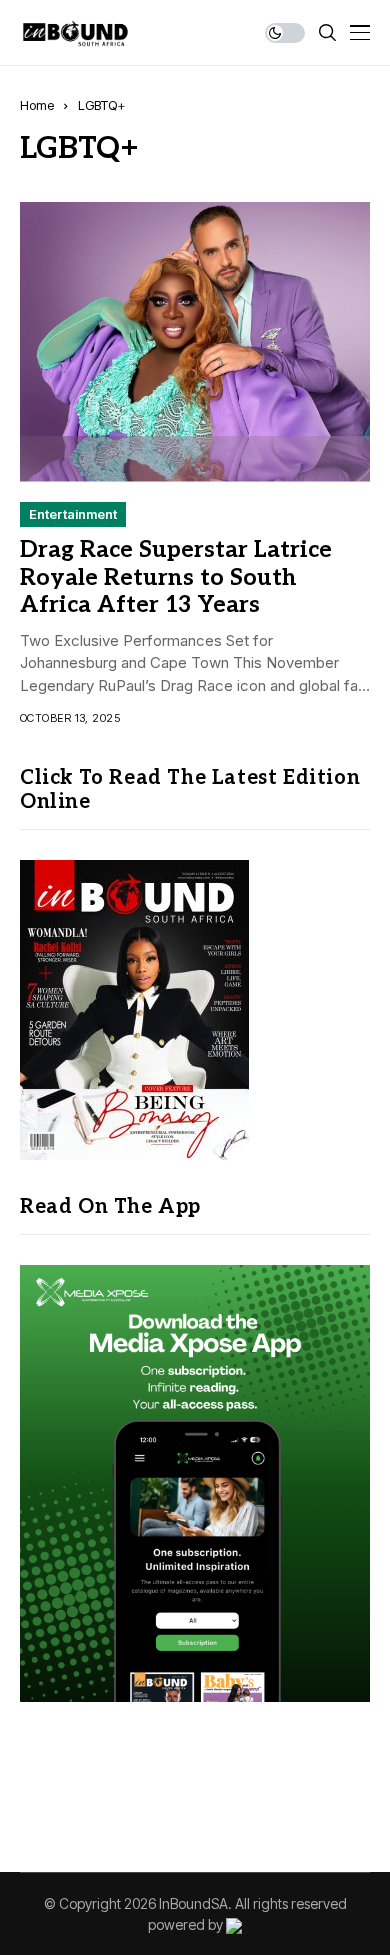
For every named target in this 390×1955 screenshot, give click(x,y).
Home (37, 105)
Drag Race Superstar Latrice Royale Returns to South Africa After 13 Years (176, 577)
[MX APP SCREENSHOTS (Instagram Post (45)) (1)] (195, 1481)
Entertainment (73, 514)
